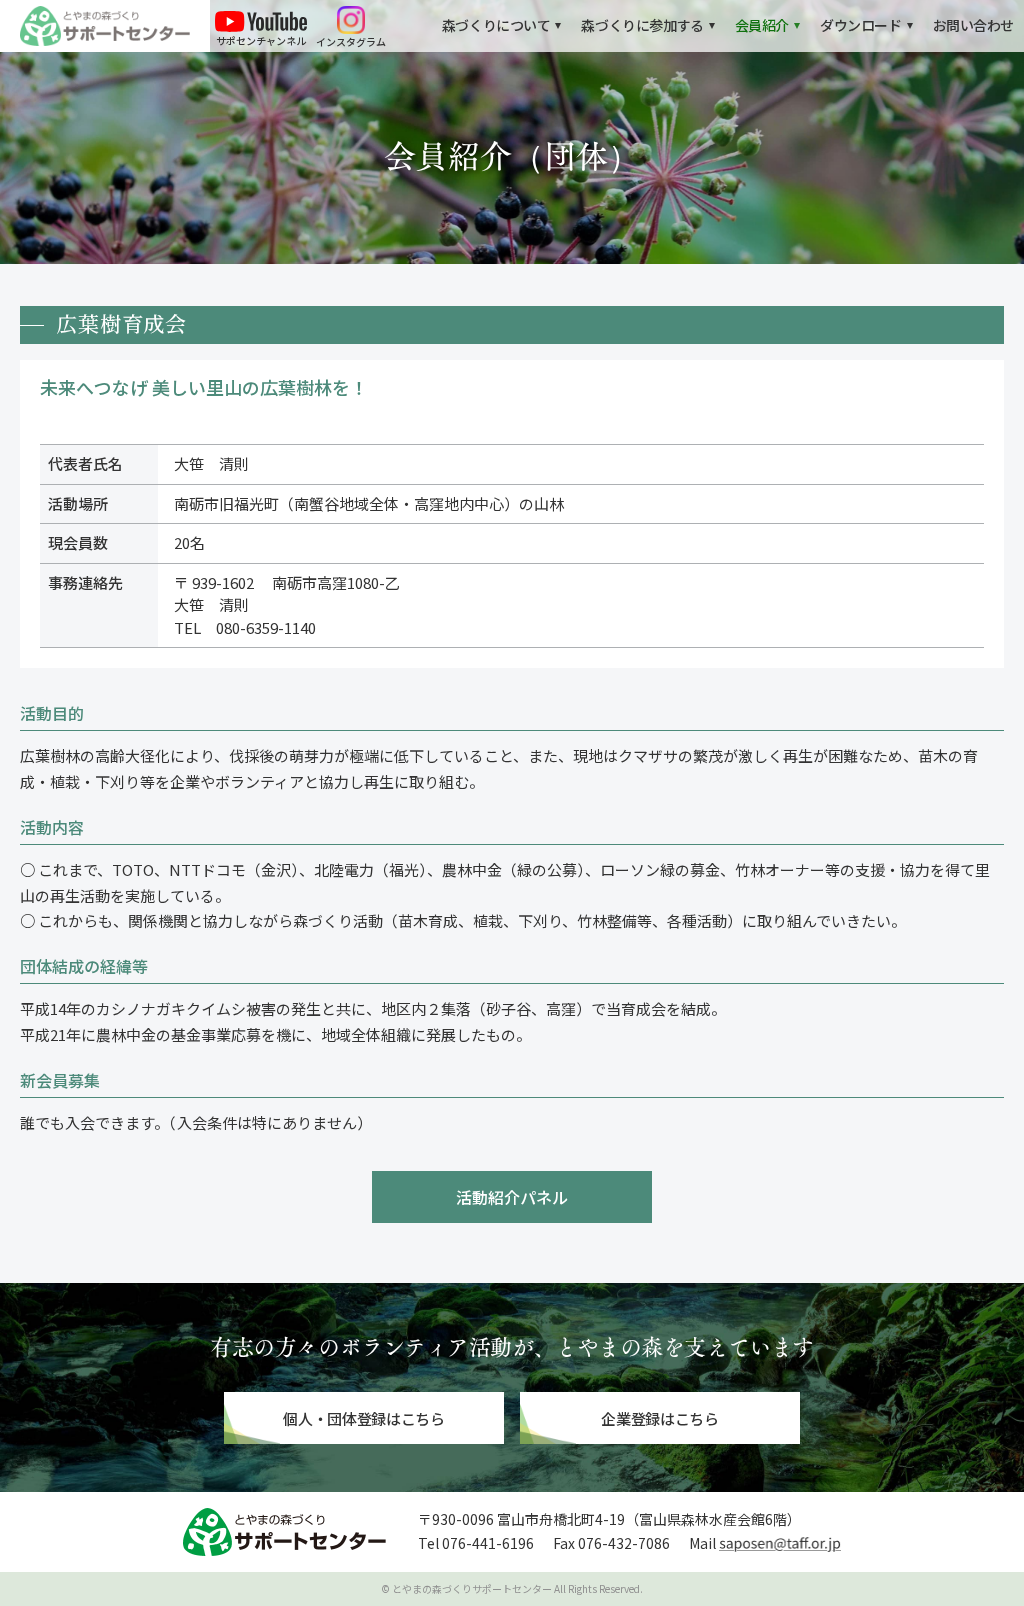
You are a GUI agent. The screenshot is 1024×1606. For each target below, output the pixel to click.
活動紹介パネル (512, 1197)
